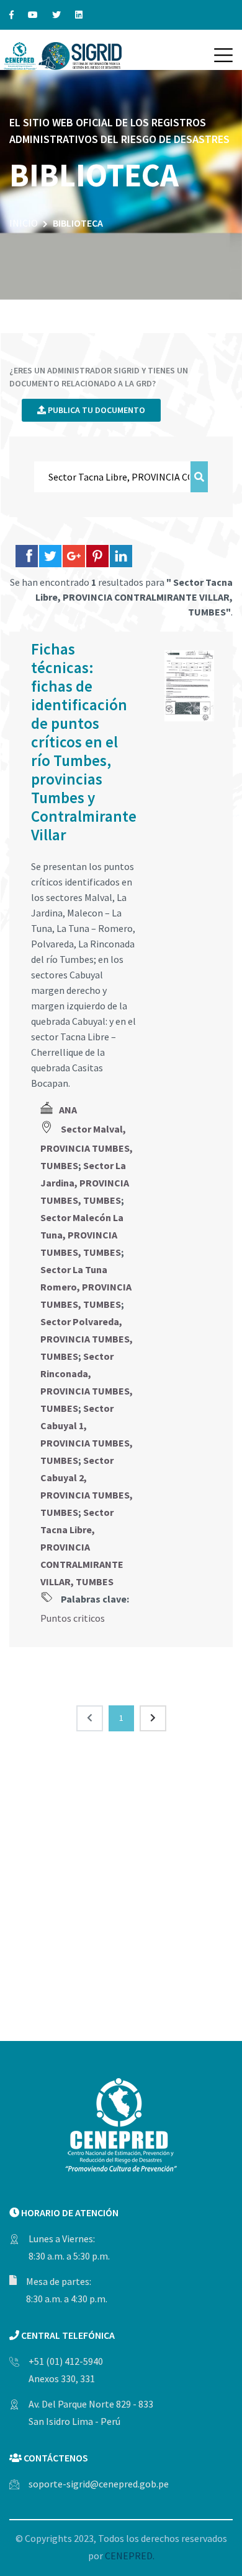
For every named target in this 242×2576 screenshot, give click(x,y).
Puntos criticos (73, 1618)
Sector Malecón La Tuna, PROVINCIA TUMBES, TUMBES (82, 1235)
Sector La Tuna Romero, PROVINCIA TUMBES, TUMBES (86, 1287)
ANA (68, 1110)
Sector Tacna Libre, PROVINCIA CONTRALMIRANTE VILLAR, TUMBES (82, 1547)
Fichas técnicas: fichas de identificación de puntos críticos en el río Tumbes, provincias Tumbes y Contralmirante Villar (84, 742)
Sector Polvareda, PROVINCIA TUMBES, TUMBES (87, 1339)
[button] (223, 55)
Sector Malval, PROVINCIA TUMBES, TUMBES (87, 1147)
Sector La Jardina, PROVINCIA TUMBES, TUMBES (85, 1183)
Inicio (24, 223)
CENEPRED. (130, 2556)
